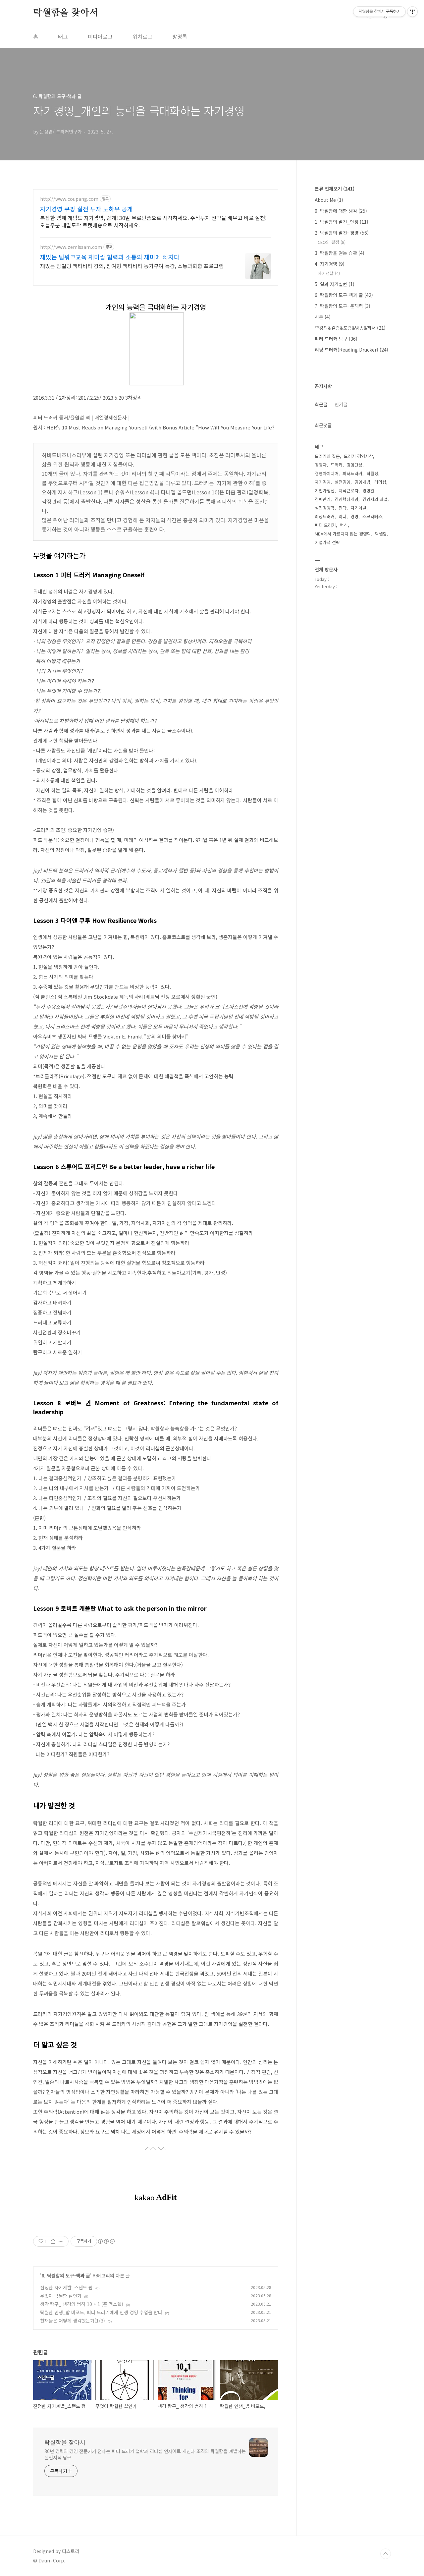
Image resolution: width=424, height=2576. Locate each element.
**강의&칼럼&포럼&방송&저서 (350, 328)
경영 (354, 516)
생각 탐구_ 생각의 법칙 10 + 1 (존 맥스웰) (82, 2304)
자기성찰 (329, 273)
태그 (63, 36)
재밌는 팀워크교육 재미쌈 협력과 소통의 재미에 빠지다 (110, 257)
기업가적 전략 (327, 542)
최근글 (321, 404)
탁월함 (381, 534)
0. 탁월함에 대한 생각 (341, 211)
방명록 (180, 36)
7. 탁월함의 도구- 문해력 (343, 306)
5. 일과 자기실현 (335, 284)
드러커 (337, 465)
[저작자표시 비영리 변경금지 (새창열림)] (106, 2241)
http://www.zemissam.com (71, 247)
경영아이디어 (327, 473)
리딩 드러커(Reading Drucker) (351, 350)
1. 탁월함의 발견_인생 (342, 222)
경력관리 (323, 499)
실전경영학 (325, 508)
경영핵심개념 (346, 499)
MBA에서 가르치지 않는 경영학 (343, 534)
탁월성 (372, 473)
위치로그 (142, 36)
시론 (323, 317)
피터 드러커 (325, 525)
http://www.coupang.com (69, 199)
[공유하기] (53, 2241)
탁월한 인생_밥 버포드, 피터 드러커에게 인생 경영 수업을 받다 (101, 2312)
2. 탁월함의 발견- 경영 (342, 233)
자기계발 (358, 508)
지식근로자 (348, 491)
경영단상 (354, 465)
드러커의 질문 (327, 456)
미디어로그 (100, 36)
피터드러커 (352, 473)
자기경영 (323, 482)
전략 (343, 508)
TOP (386, 2554)
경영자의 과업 (375, 499)
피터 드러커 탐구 (336, 339)
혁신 (344, 525)
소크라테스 (372, 516)
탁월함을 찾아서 (65, 13)
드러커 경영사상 (358, 456)
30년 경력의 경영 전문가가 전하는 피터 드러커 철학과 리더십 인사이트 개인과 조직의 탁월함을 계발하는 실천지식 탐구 (145, 2454)
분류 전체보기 (335, 189)
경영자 (321, 465)
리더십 (380, 482)
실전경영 (343, 482)
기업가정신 (325, 491)
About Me (329, 200)
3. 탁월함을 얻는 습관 (340, 253)
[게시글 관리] (61, 2241)
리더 (343, 516)
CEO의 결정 (332, 242)
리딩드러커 (325, 516)
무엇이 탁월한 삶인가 (61, 2296)
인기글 (341, 404)
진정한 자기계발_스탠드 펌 (66, 2287)
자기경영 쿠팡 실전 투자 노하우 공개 (86, 209)
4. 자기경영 (330, 264)
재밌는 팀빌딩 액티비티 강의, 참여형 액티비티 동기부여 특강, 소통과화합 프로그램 (132, 266)
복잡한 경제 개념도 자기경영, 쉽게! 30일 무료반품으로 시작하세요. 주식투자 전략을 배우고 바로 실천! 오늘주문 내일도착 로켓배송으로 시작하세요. (153, 221)
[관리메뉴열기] (412, 12)
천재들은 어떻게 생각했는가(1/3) (73, 2321)
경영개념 (362, 482)
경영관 (368, 491)
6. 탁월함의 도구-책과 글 (66, 2275)
